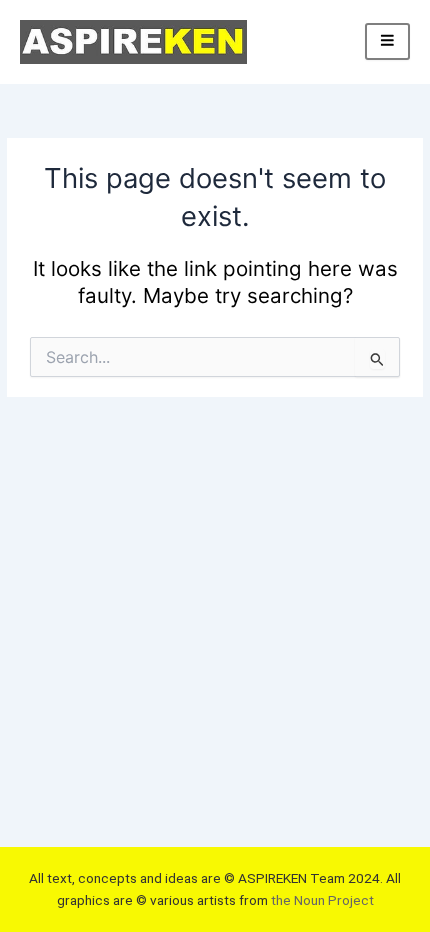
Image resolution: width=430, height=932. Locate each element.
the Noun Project (322, 900)
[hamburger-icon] (387, 41)
